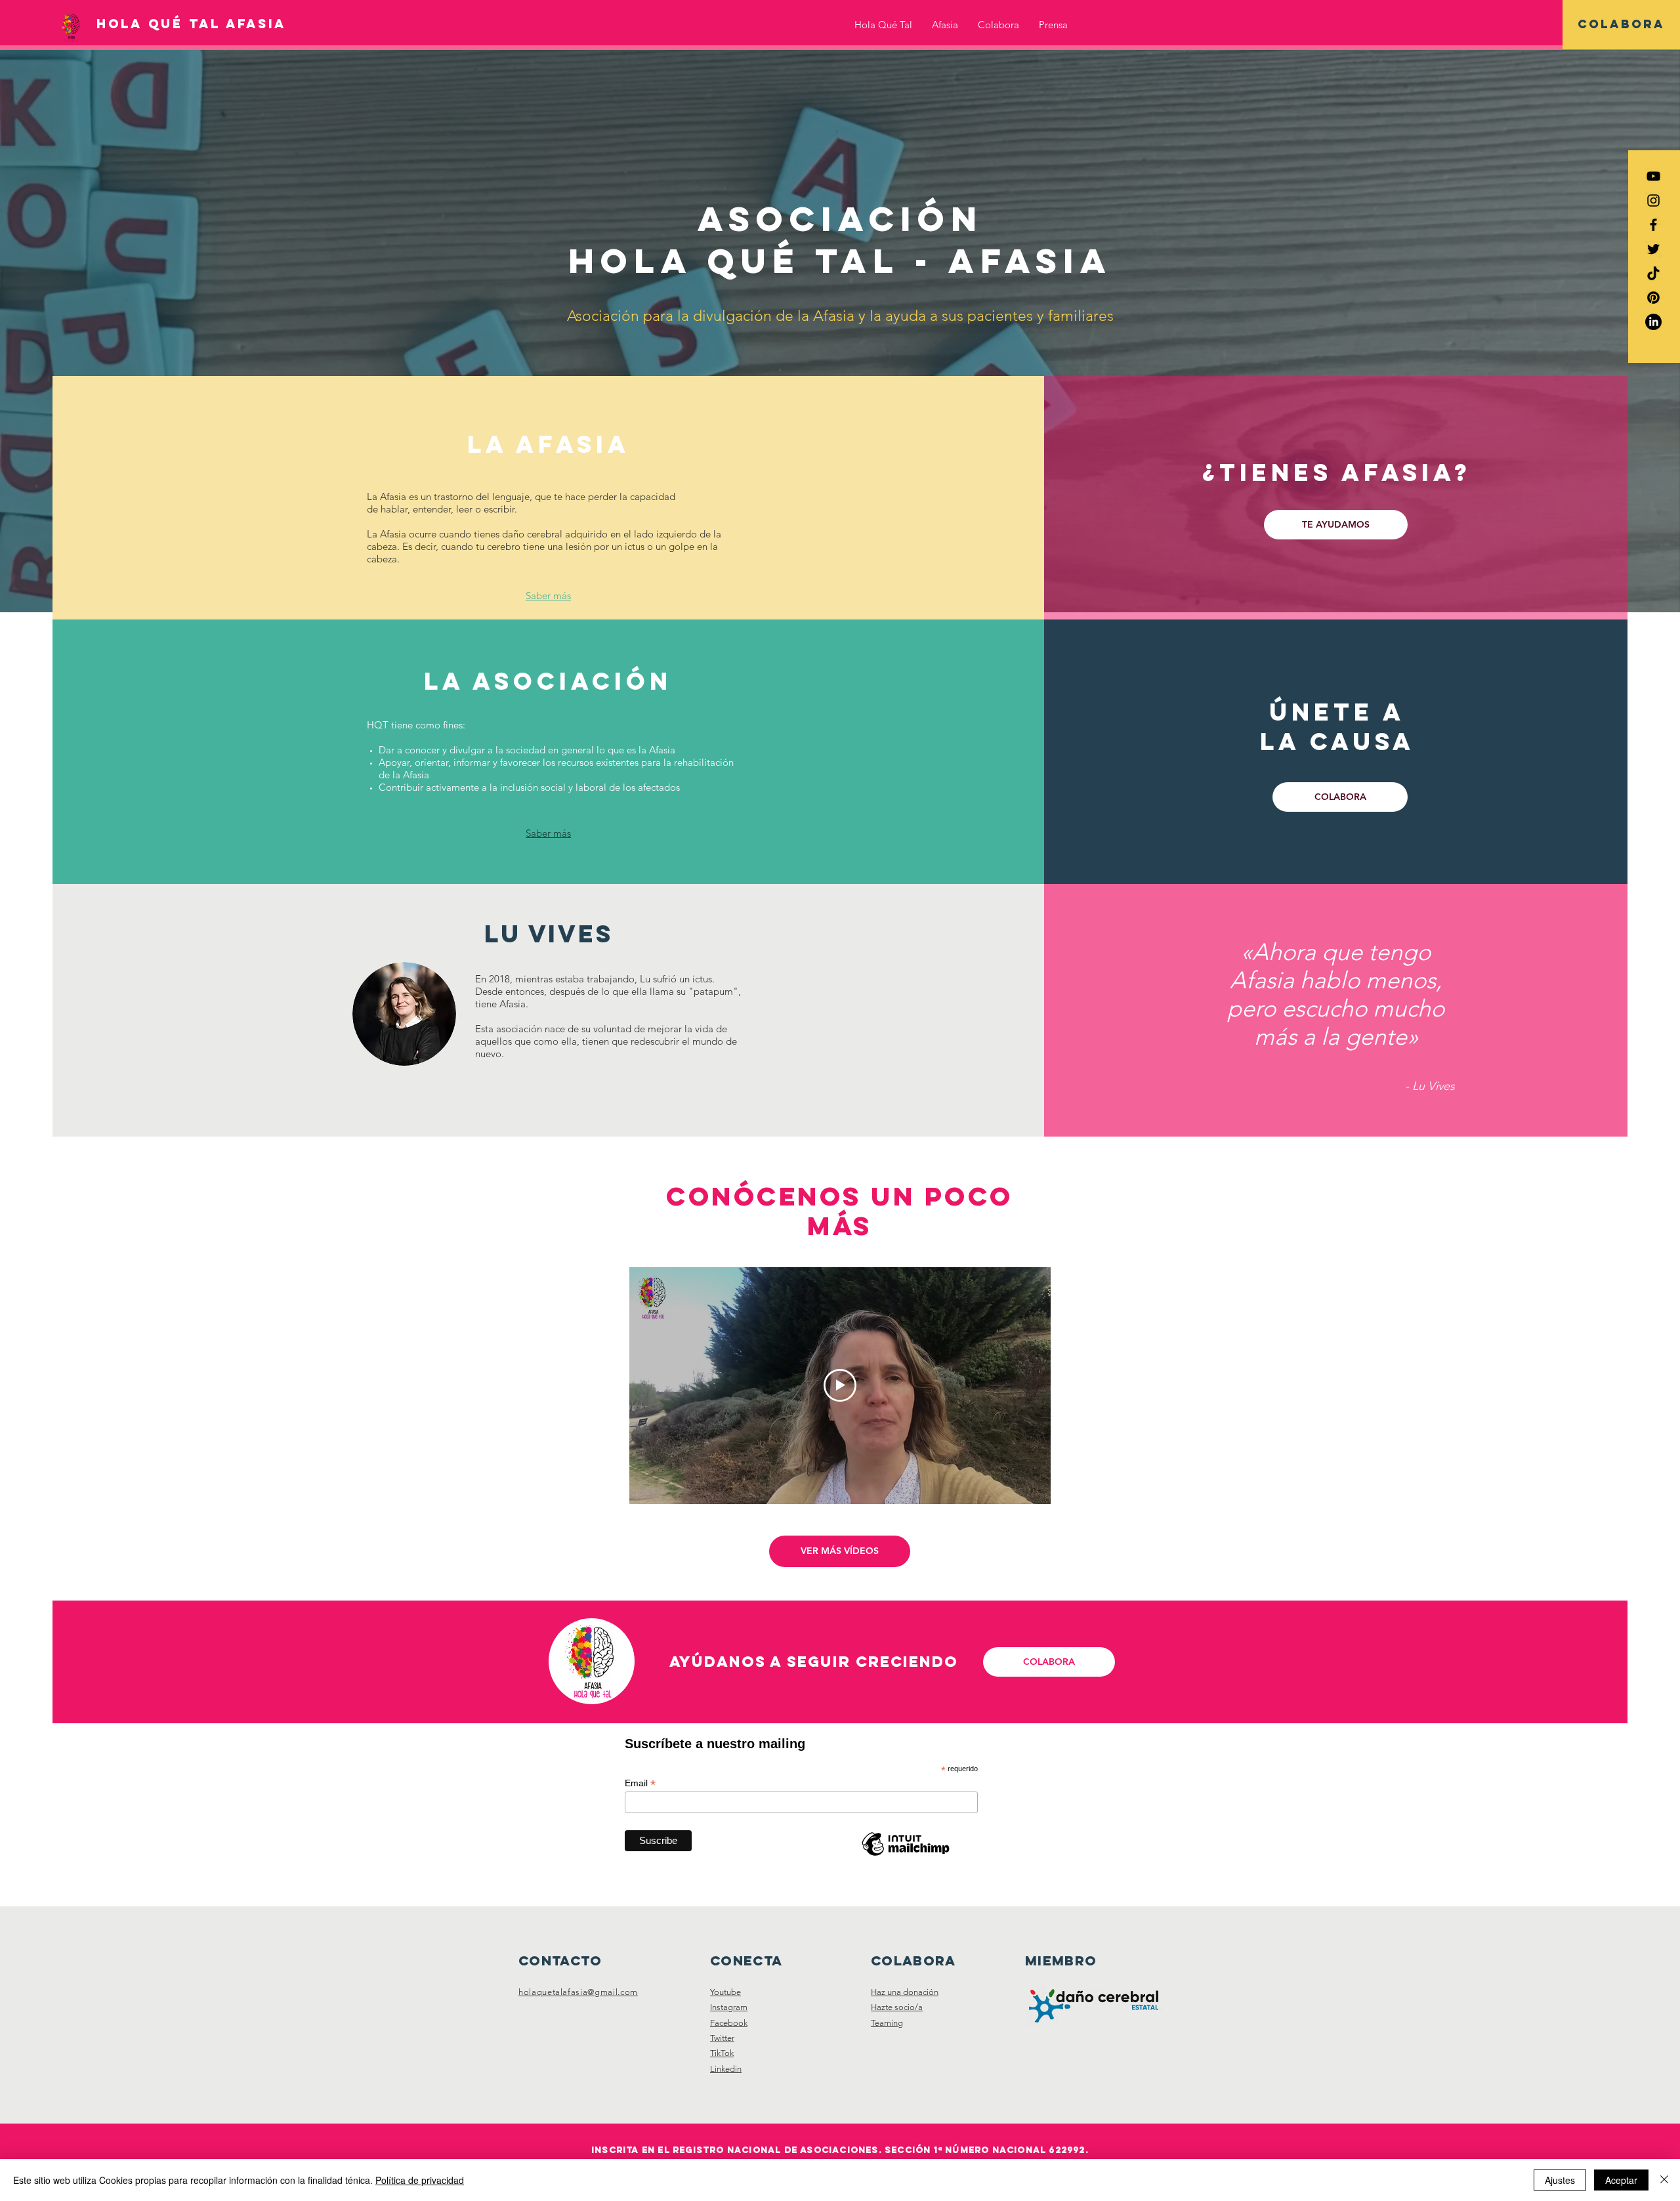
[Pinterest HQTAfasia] (1653, 298)
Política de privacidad (420, 2180)
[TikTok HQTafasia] (1653, 273)
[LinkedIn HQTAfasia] (1653, 322)
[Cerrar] (1664, 2180)
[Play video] (840, 1385)
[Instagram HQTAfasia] (1653, 200)
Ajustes (1560, 2180)
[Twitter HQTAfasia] (1653, 249)
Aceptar (1621, 2180)
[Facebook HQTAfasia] (1653, 225)
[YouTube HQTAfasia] (1653, 176)
